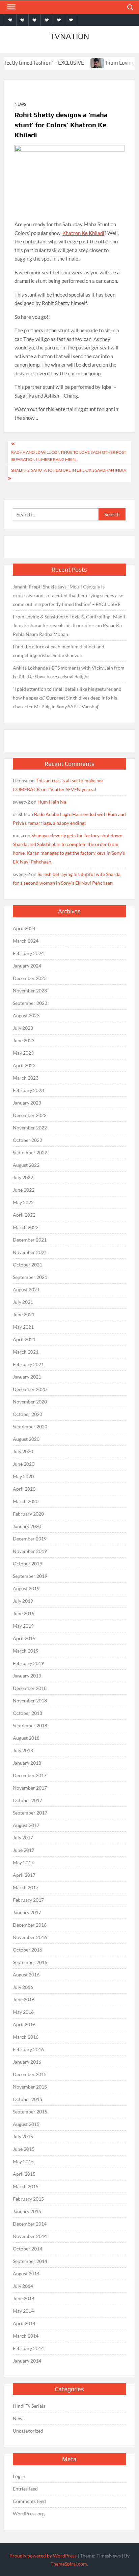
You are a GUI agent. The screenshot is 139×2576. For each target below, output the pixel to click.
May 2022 (23, 1202)
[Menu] (11, 7)
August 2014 (26, 2274)
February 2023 (28, 1090)
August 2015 (26, 2124)
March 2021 (26, 1352)
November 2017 (30, 1788)
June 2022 (24, 1190)
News (20, 104)
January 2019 (27, 1676)
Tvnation (69, 36)
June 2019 (24, 1613)
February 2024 (28, 953)
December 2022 (30, 1115)
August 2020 (26, 1439)
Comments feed (29, 2501)
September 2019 (30, 1576)
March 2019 (26, 1651)
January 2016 (27, 2062)
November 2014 (30, 2236)
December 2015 (30, 2074)
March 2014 (26, 2336)
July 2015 (23, 2137)
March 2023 (26, 1078)
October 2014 (27, 2249)
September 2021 (30, 1277)
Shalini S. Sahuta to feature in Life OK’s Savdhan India (69, 470)
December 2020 (30, 1389)
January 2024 (27, 966)
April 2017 (24, 1875)
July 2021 (23, 1302)
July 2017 (23, 1838)
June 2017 (24, 1850)
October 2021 (27, 1265)
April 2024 (24, 928)
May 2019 (23, 1626)
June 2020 (24, 1464)
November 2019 (30, 1551)
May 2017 (23, 1862)
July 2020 (23, 1451)
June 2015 (24, 2149)
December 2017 (30, 1775)
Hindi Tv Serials (29, 2406)
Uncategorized (28, 2431)
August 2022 (26, 1165)
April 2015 (24, 2174)
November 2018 (30, 1701)
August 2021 (26, 1290)
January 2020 (27, 1526)
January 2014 (27, 2361)
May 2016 (23, 2012)
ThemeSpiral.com (69, 2564)
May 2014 (23, 2311)
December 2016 (30, 1925)
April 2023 (24, 1065)
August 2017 (26, 1825)
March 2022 (26, 1227)
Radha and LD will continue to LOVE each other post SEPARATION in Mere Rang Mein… (69, 456)
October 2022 (27, 1140)
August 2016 (26, 1975)
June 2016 (24, 1999)
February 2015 (28, 2199)
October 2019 (27, 1564)
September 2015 (30, 2112)
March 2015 (26, 2186)
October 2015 (27, 2099)
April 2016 (24, 2024)
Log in (19, 2476)
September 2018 (30, 1725)
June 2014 (24, 2298)
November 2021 (30, 1252)
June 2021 (24, 1314)
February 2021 (28, 1364)
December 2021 (30, 1240)
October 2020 (27, 1414)
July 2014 (23, 2286)
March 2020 (26, 1501)
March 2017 (26, 1887)
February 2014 (28, 2348)
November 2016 (30, 1937)
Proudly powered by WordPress (43, 2556)
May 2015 (23, 2161)
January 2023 (27, 1103)
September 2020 (30, 1427)
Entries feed (25, 2489)
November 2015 (30, 2087)
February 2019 (28, 1663)
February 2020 (28, 1514)
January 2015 (27, 2211)
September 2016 (30, 1962)
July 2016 (23, 1987)
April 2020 (24, 1489)
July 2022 (23, 1177)
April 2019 (24, 1638)
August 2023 (26, 1015)
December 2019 (30, 1539)
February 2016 (28, 2049)
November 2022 (30, 1128)
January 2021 (27, 1377)
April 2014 (24, 2323)
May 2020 (23, 1476)
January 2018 (27, 1763)
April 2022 (24, 1215)
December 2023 (30, 978)
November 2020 (30, 1402)
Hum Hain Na (52, 802)
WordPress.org (29, 2514)
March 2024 (26, 941)
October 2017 (27, 1800)
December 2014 (30, 2224)
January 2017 (27, 1912)
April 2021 (24, 1339)
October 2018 (27, 1713)
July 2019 (23, 1601)
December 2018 (30, 1688)
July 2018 (23, 1750)
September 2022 (30, 1153)
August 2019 (26, 1588)
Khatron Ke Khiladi (83, 233)
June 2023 (24, 1040)
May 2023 (23, 1053)
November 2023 (30, 991)
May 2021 (23, 1327)
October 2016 (27, 1950)
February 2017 (28, 1900)
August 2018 (26, 1738)
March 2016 (26, 2037)
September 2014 (30, 2261)
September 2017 (30, 1813)
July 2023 (23, 1028)
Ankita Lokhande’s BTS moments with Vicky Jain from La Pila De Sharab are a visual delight (69, 672)
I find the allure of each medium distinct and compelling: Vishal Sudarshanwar (59, 651)
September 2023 (30, 1003)
